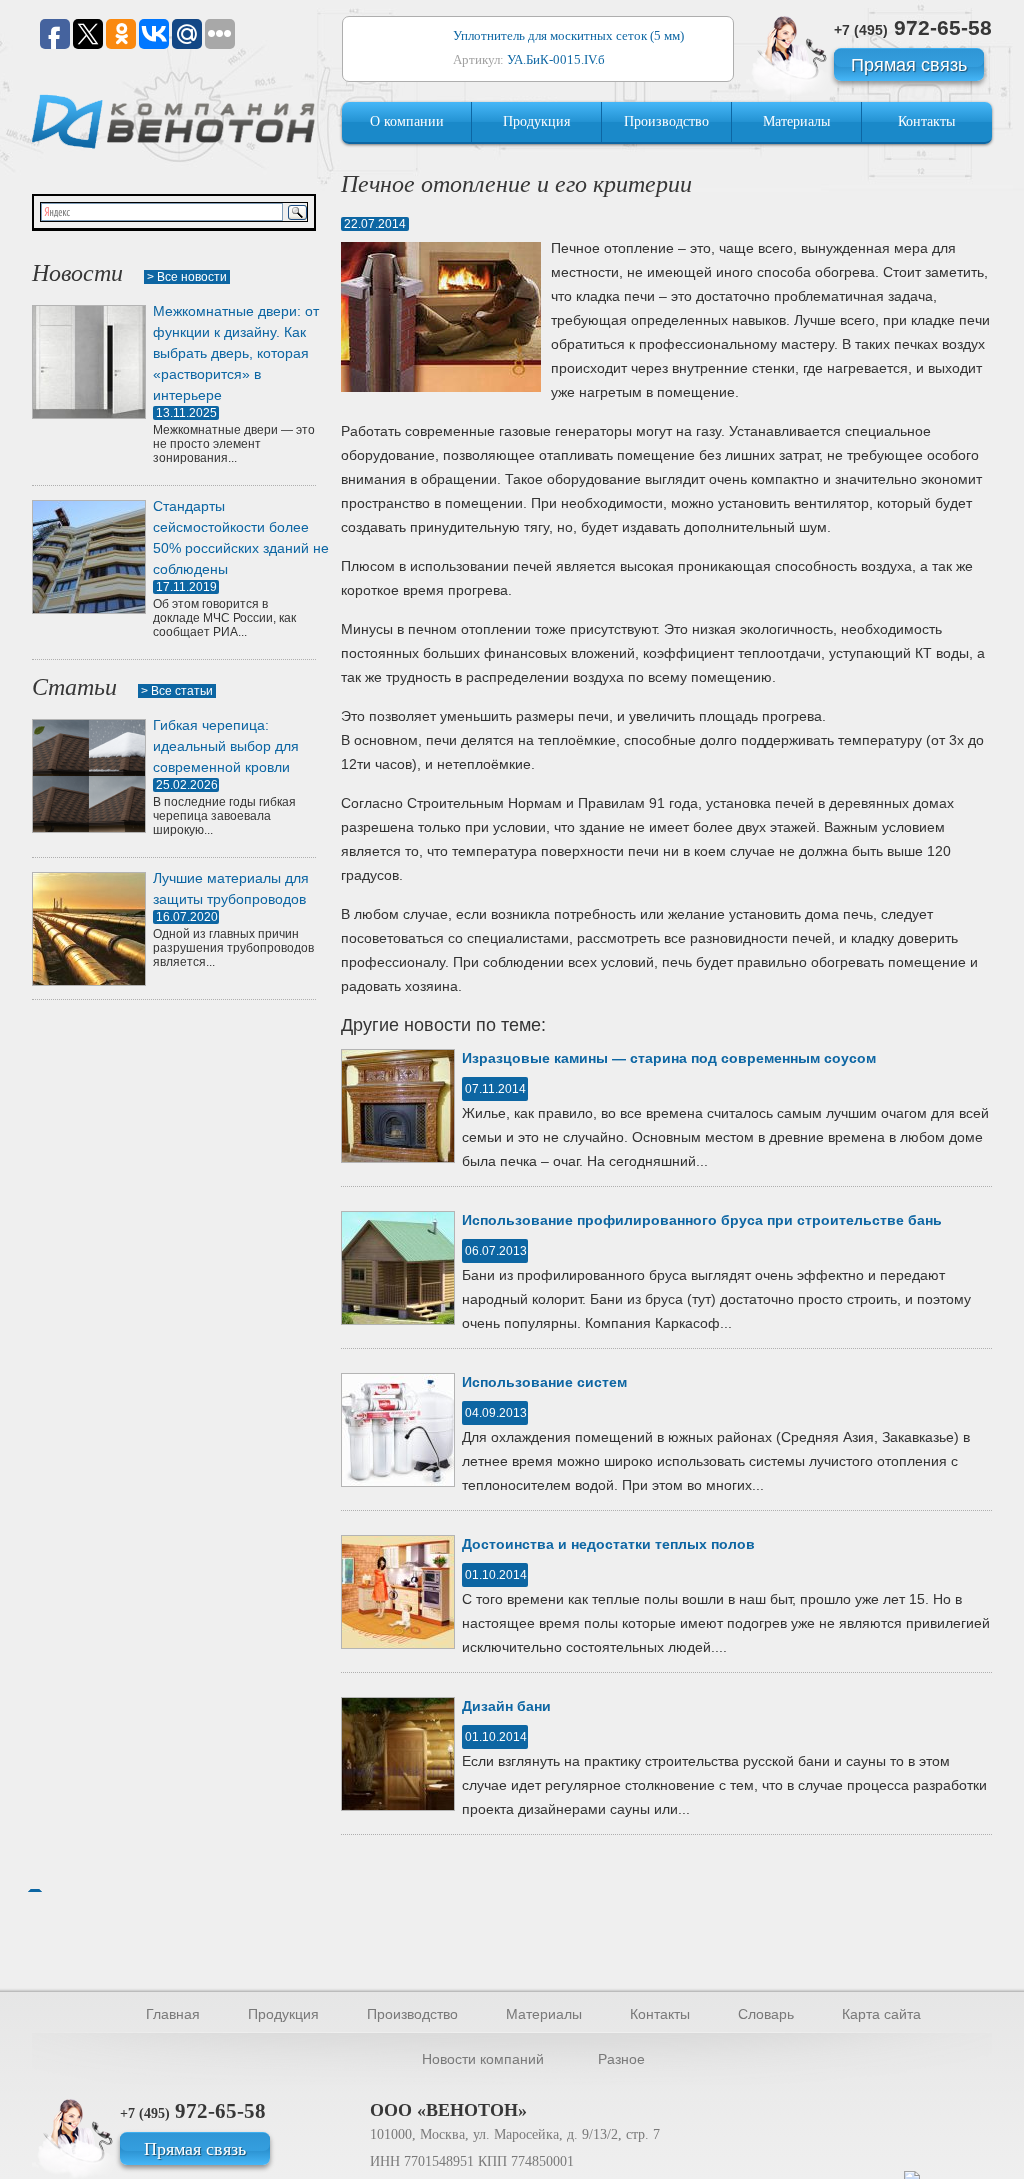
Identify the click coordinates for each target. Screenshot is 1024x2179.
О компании (407, 121)
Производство (666, 121)
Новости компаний (483, 2059)
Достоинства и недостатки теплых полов (608, 1544)
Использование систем (544, 1382)
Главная (173, 2014)
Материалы (796, 121)
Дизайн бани (506, 1706)
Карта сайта (881, 2014)
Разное (621, 2059)
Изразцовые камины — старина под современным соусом (669, 1058)
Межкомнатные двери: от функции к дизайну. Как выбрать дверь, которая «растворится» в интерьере (236, 353)
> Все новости (187, 277)
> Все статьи (177, 691)
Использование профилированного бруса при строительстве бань (702, 1220)
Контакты (926, 121)
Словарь (766, 2014)
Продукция (536, 121)
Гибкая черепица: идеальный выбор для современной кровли (226, 746)
